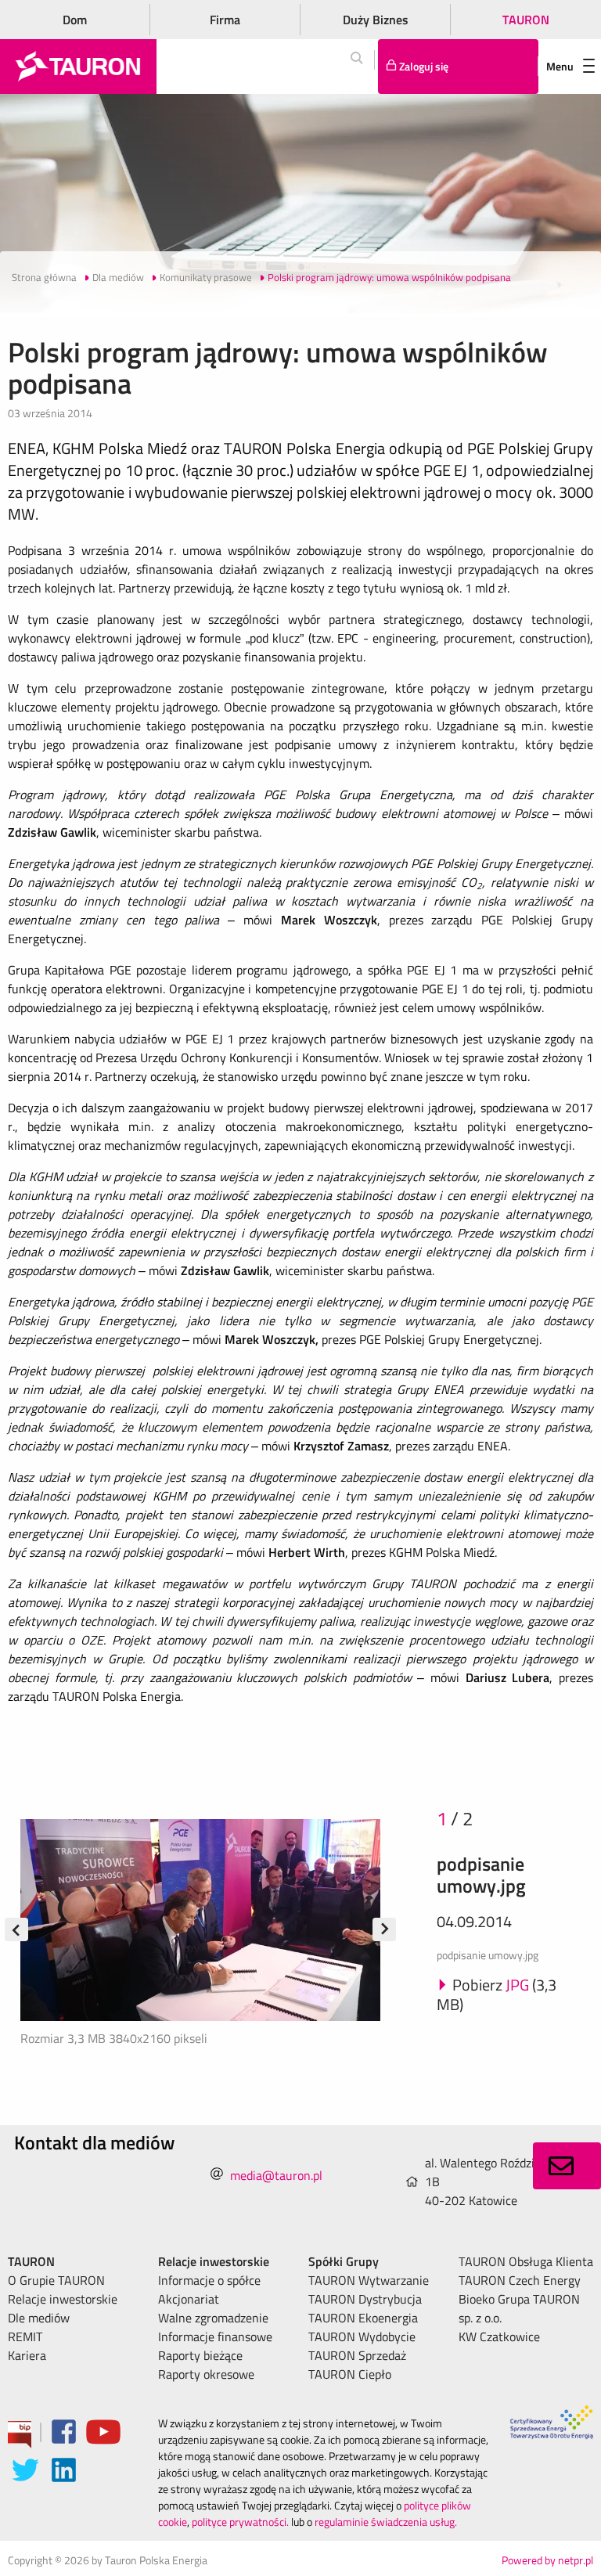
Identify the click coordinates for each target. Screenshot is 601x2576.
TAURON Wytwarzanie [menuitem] (369, 2280)
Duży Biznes (376, 20)
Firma (225, 20)
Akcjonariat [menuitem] (189, 2299)
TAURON (526, 20)
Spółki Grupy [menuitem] (344, 2261)
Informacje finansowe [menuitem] (215, 2336)
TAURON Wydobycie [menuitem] (362, 2336)
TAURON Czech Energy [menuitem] (520, 2280)
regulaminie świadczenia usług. (386, 2522)
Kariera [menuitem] (27, 2355)
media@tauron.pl (276, 2175)
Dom (75, 20)
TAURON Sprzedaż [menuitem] (357, 2355)
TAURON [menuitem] (31, 2261)
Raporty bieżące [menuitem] (200, 2355)
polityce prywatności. (240, 2522)
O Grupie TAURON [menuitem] (56, 2280)
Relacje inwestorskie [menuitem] (63, 2299)
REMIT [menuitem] (25, 2336)
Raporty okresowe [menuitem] (206, 2374)
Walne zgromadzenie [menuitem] (213, 2318)
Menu (560, 66)
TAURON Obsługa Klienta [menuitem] (526, 2261)
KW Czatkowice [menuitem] (499, 2336)
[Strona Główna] (78, 67)
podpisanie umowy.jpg (481, 1875)
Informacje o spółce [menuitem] (209, 2280)
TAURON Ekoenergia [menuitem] (363, 2318)
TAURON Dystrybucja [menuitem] (365, 2299)
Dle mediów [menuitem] (39, 2318)
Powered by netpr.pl (547, 2560)
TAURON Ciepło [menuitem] (350, 2374)
